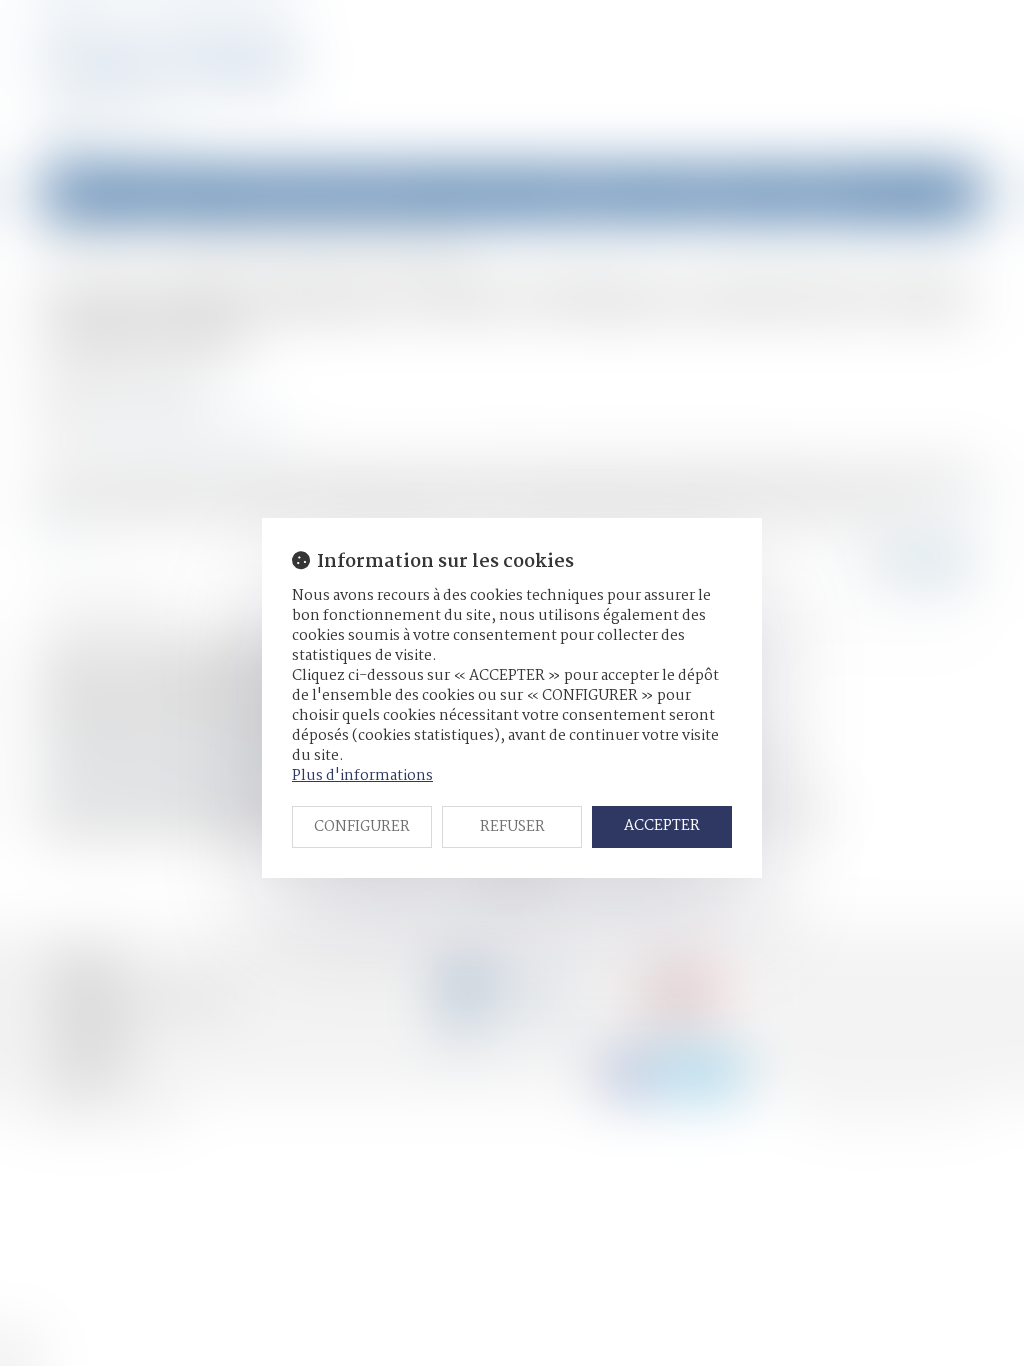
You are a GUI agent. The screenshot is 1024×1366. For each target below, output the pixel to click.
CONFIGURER (362, 827)
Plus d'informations (362, 776)
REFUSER (512, 827)
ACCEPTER (662, 826)
